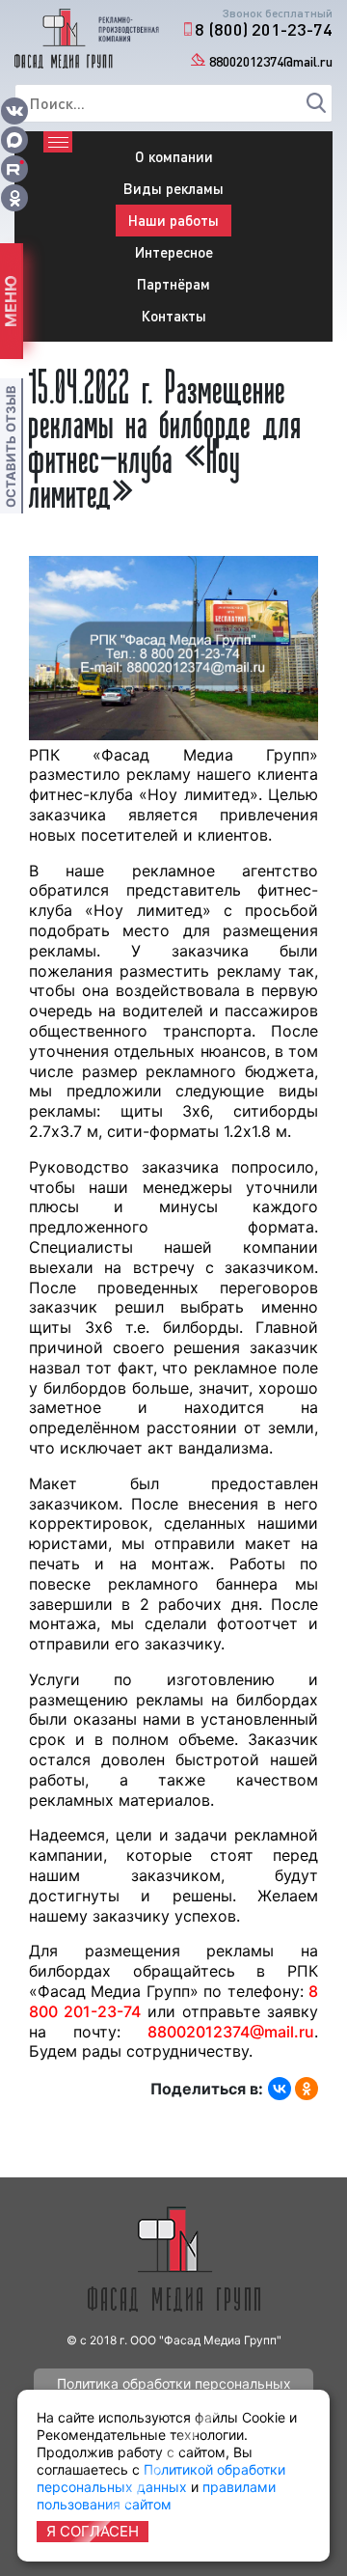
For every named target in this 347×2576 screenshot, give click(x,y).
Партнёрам (173, 284)
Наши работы (173, 220)
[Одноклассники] (307, 2089)
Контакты (174, 316)
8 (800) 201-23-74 (264, 29)
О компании (174, 156)
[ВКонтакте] (280, 2089)
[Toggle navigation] (58, 142)
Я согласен (93, 2531)
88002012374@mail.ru (271, 61)
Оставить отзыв (11, 446)
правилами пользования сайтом (156, 2495)
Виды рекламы (173, 188)
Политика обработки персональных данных (174, 2387)
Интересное (174, 252)
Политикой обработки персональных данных (161, 2478)
